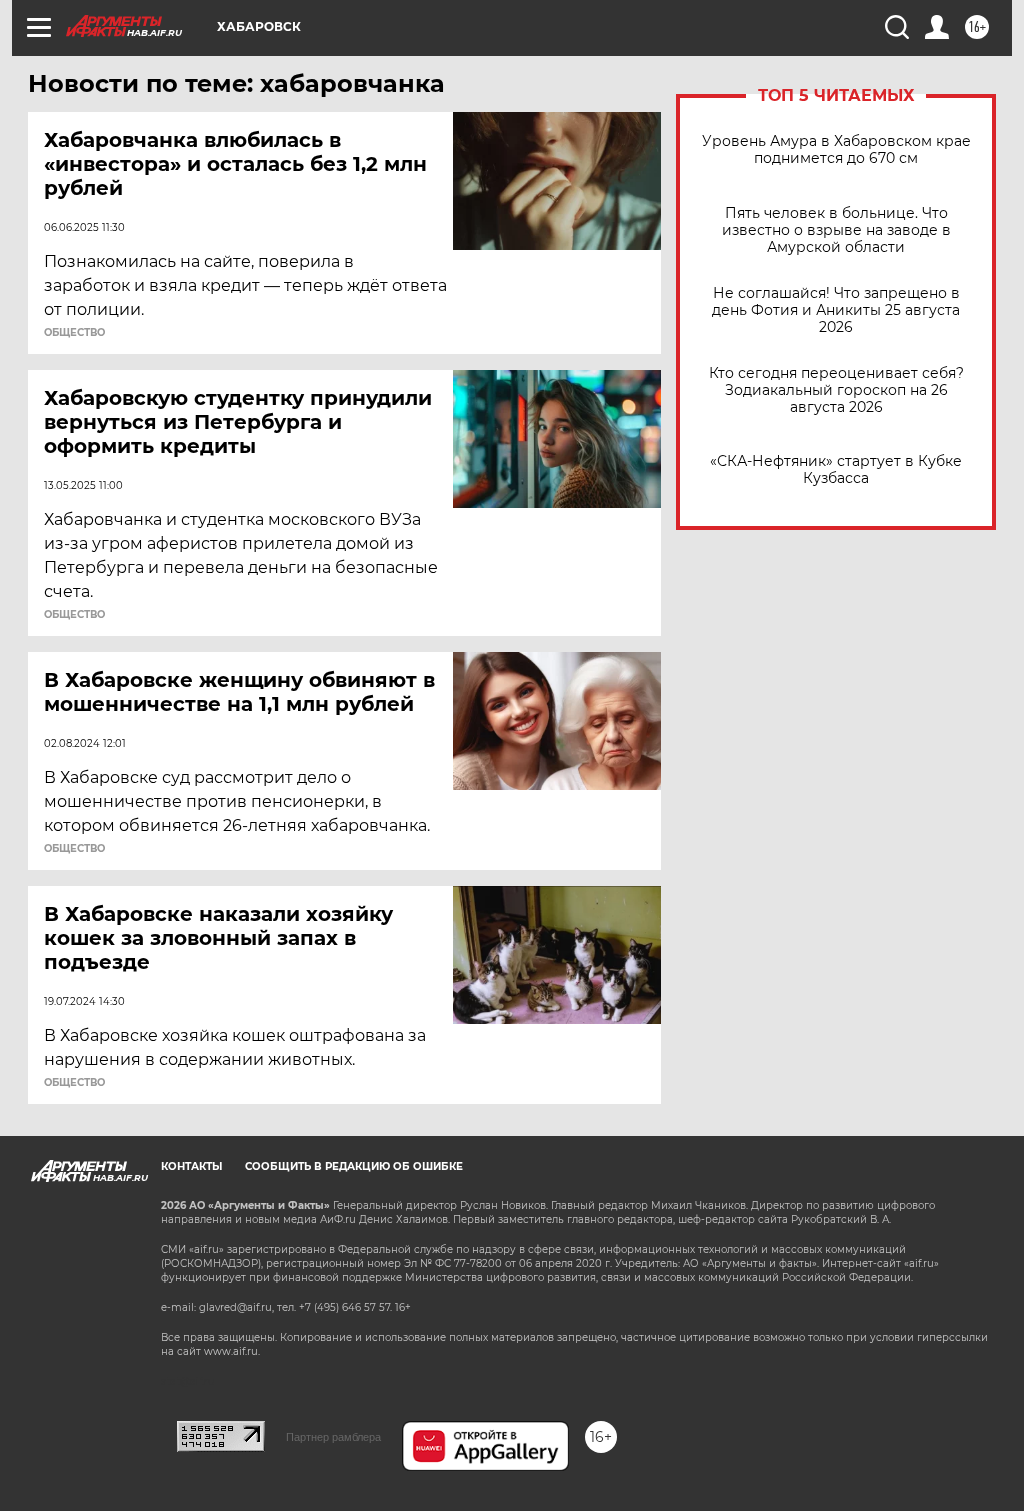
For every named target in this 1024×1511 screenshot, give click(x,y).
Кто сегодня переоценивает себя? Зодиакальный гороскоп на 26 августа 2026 (836, 390)
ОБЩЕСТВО (74, 333)
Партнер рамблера (333, 1437)
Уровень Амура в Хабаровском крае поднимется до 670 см (836, 150)
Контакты (191, 1166)
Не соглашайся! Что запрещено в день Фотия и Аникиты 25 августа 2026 (836, 310)
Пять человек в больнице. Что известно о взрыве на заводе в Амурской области (836, 230)
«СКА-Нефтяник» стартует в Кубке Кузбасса (836, 470)
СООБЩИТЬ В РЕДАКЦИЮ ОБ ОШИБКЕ (354, 1166)
